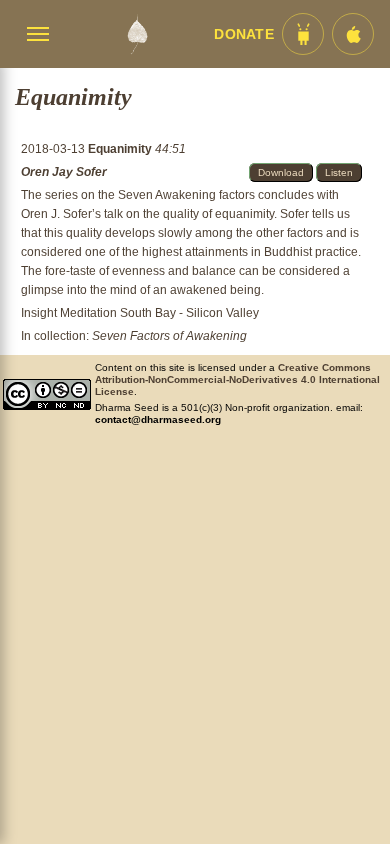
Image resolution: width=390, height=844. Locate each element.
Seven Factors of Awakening (169, 336)
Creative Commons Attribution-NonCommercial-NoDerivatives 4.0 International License (237, 379)
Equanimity (121, 149)
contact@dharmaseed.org (158, 419)
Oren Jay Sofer (64, 172)
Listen (339, 172)
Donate (244, 34)
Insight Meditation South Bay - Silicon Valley (140, 313)
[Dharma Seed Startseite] (137, 34)
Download (281, 172)
